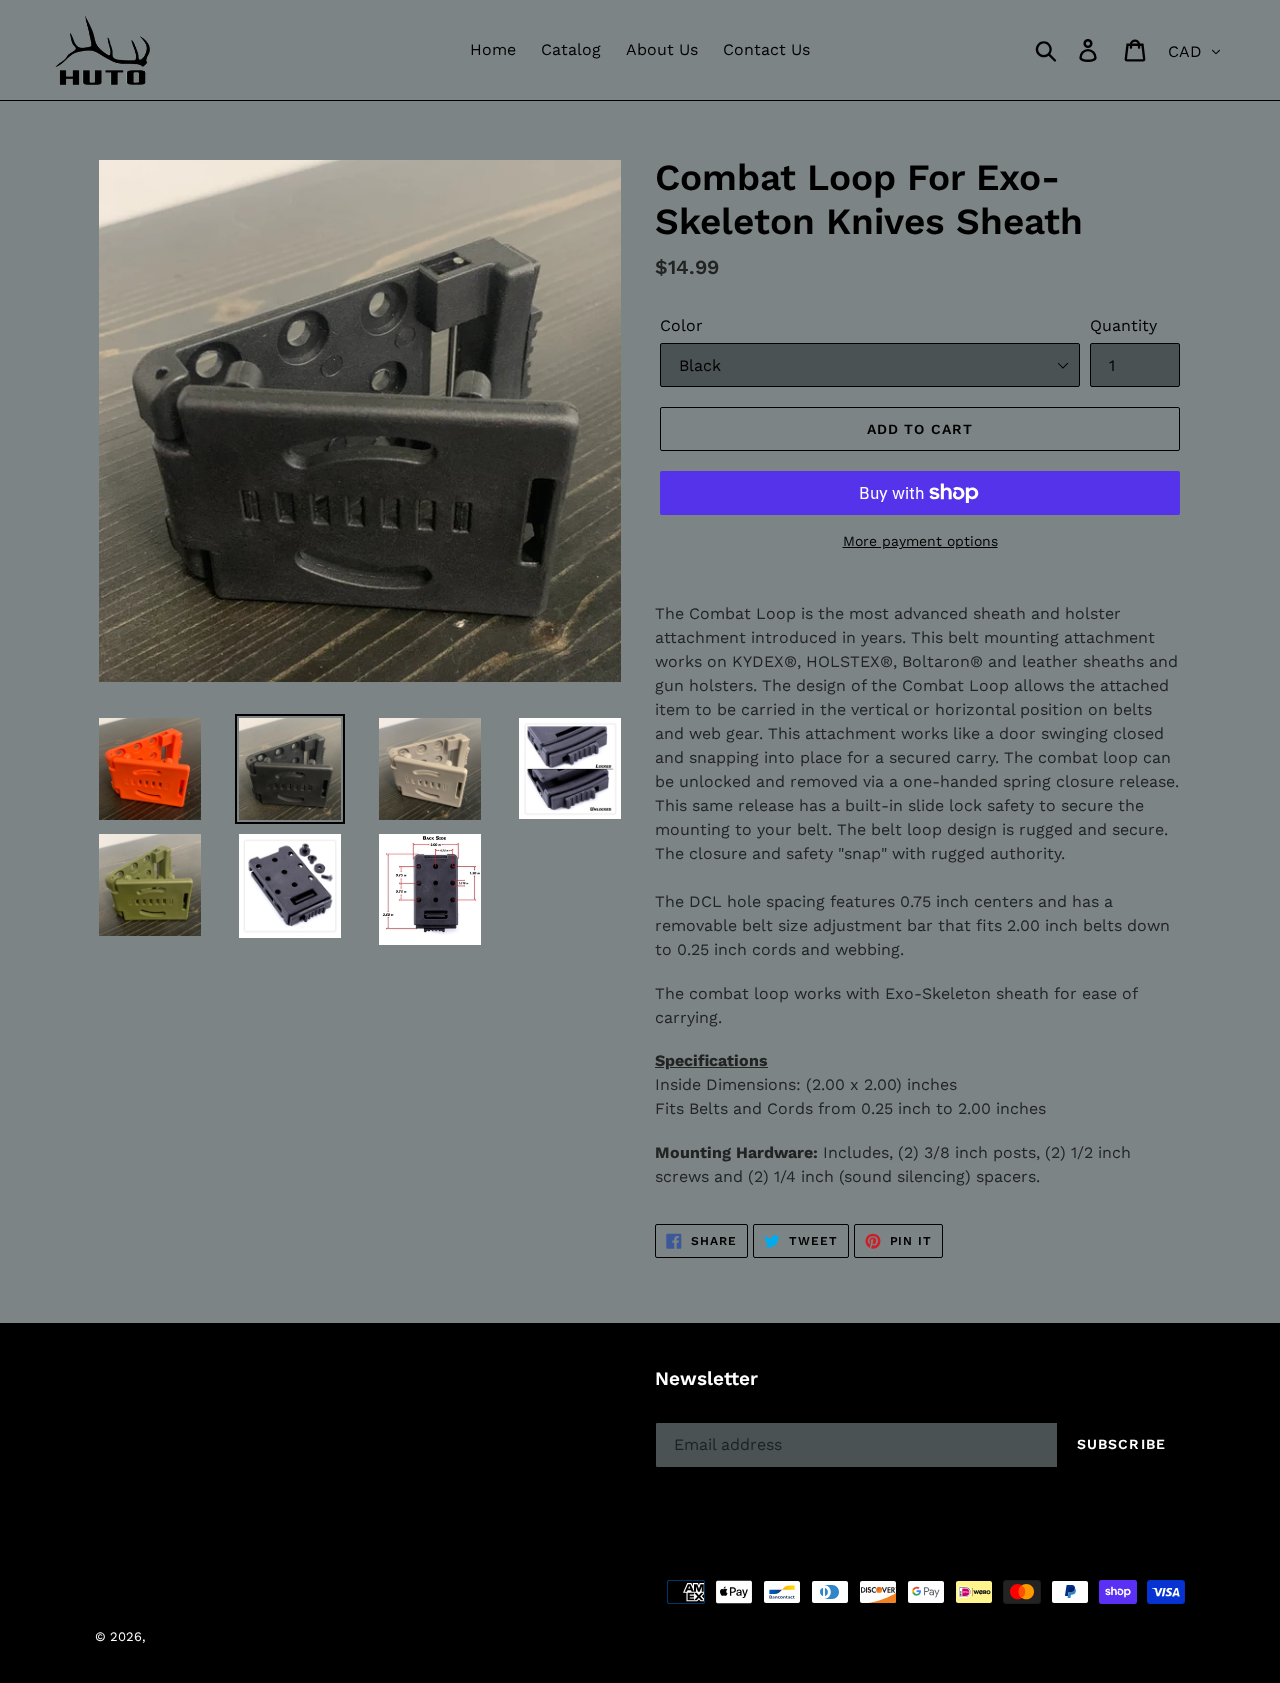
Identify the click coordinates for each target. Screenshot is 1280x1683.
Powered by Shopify (433, 1636)
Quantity (1123, 325)
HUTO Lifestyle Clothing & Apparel (257, 1636)
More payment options (920, 541)
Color (681, 325)
